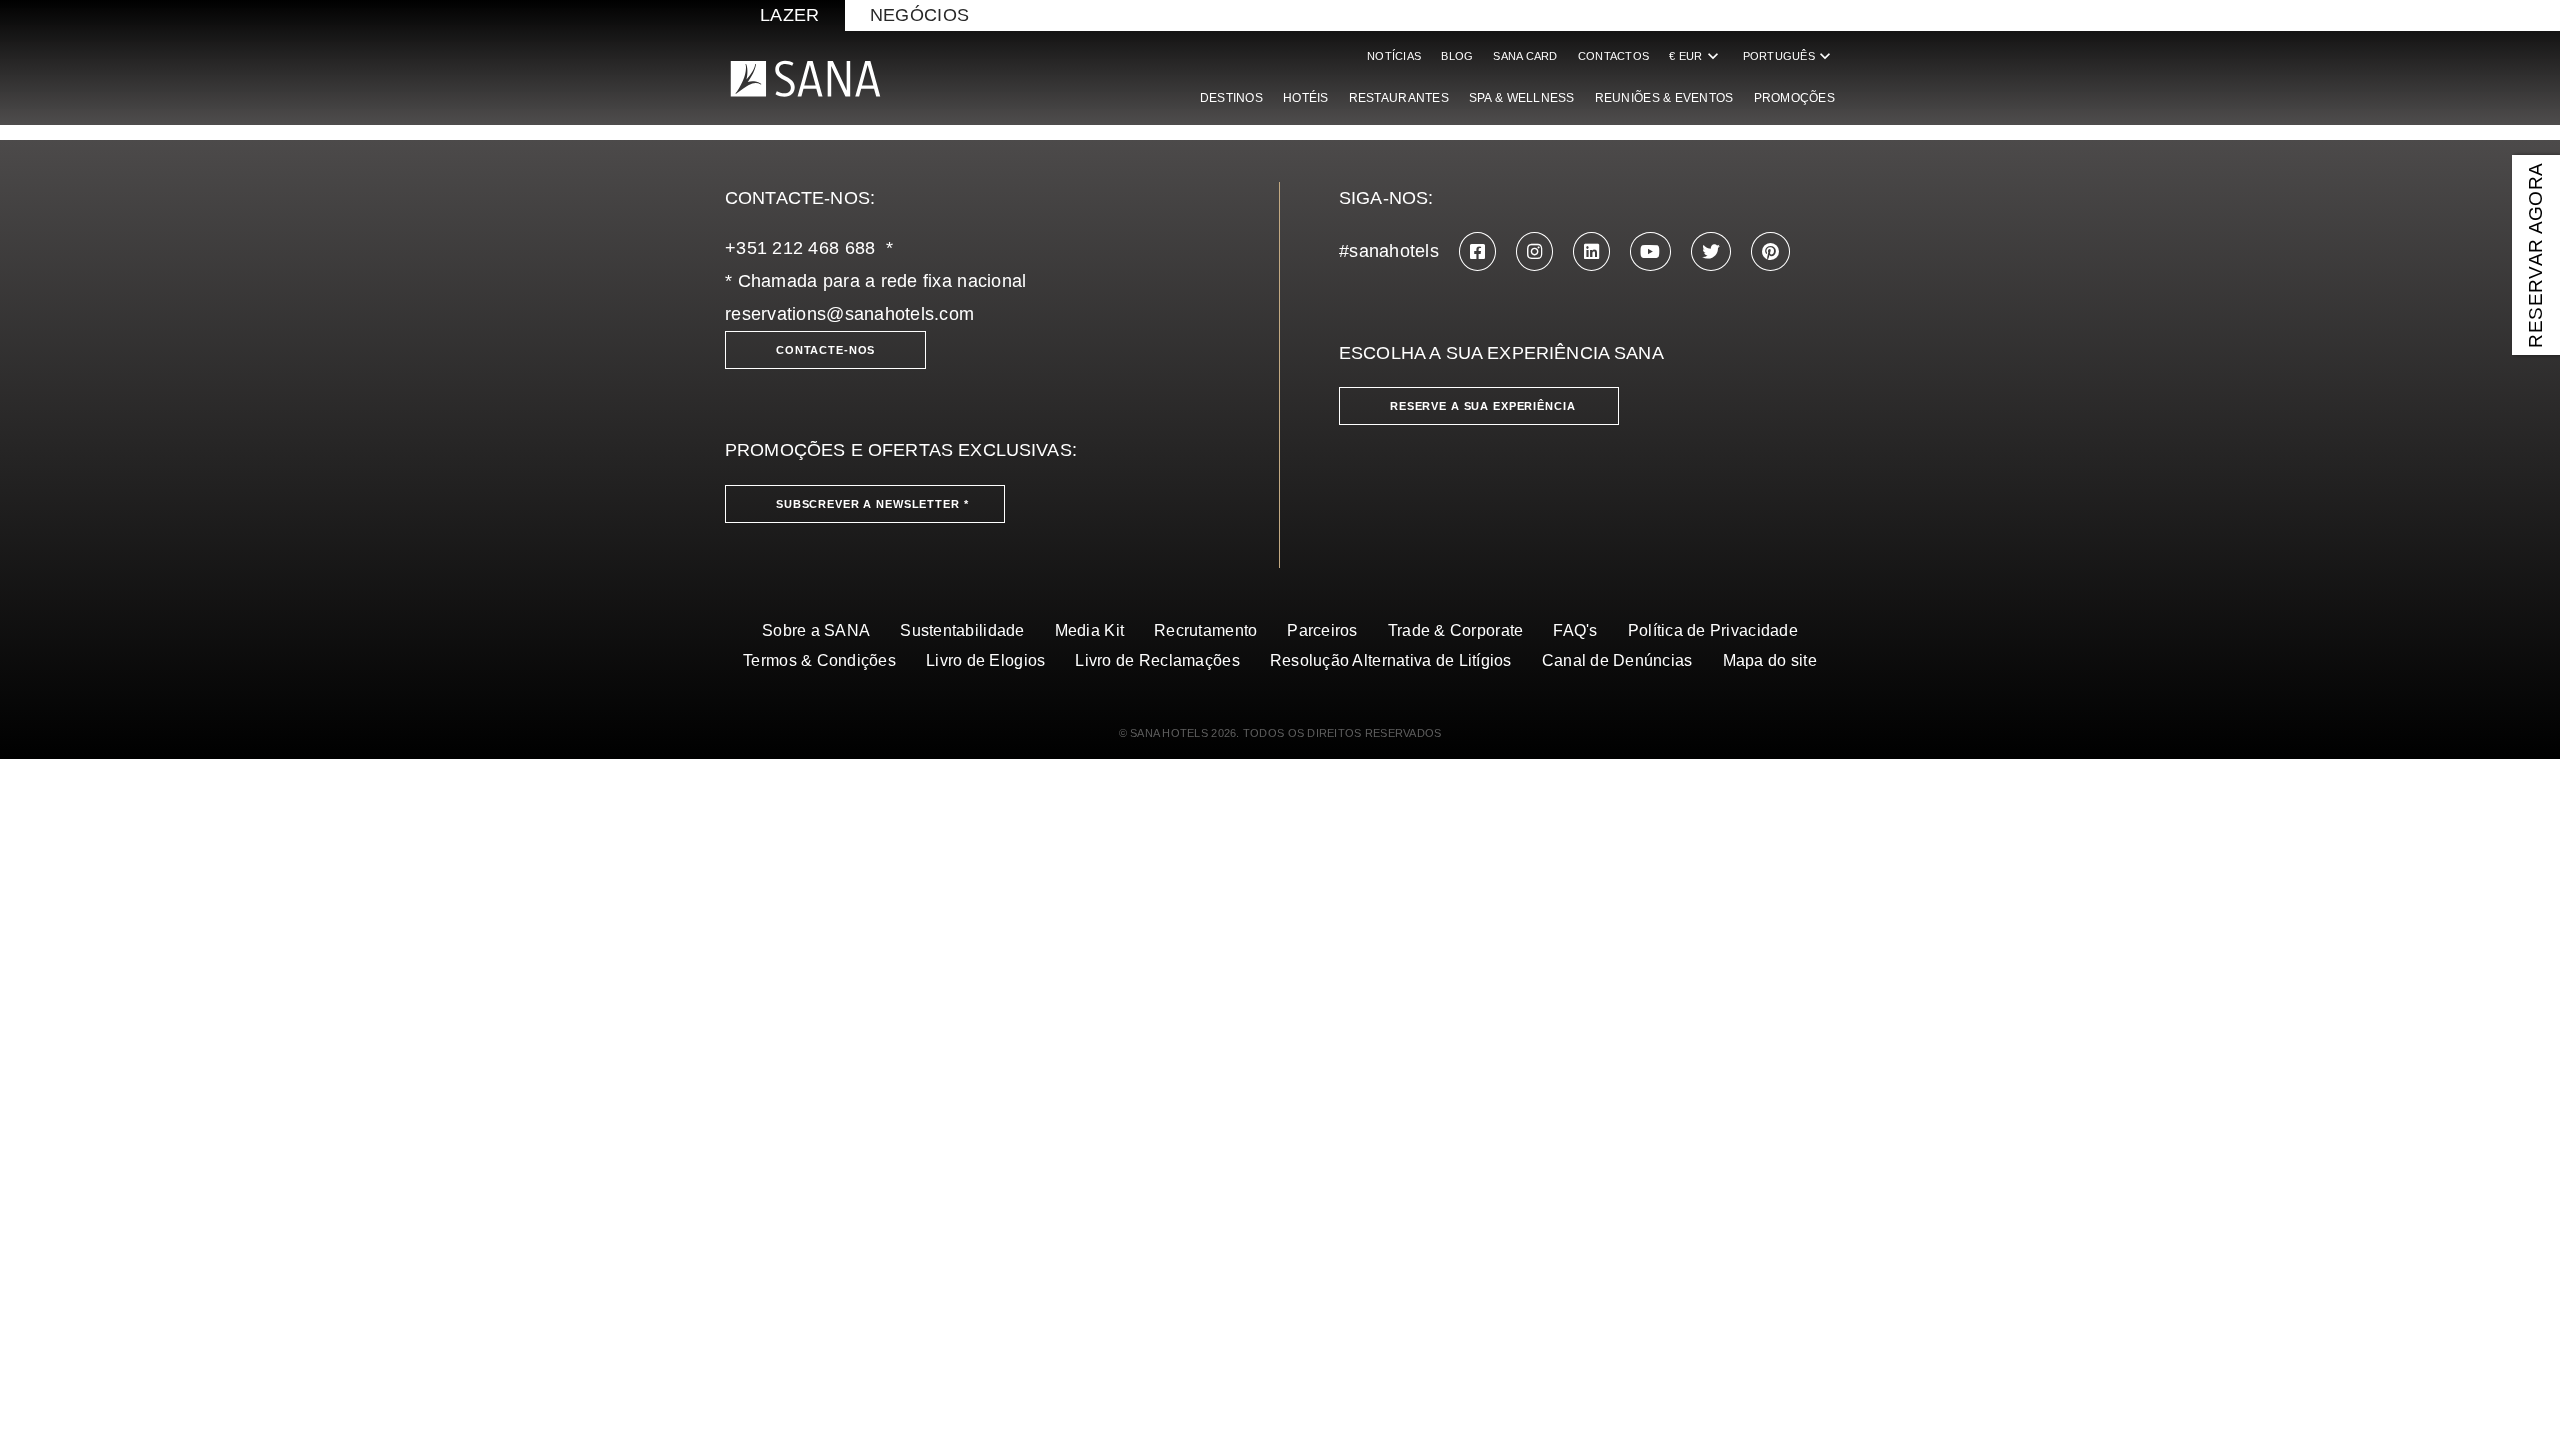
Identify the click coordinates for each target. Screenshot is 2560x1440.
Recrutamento (1205, 630)
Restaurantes (1399, 98)
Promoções (1794, 98)
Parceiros (1322, 630)
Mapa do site (1770, 660)
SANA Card (1525, 56)
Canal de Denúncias (1617, 660)
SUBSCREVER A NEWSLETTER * (872, 504)
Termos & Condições (819, 660)
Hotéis (1306, 98)
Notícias (1394, 56)
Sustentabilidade (962, 630)
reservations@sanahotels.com (849, 314)
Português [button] (1789, 56)
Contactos (1613, 56)
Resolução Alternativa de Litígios (1391, 660)
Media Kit (1089, 630)
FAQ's (1575, 630)
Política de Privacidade (1713, 630)
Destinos (1231, 98)
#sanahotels (1389, 251)
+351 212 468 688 (800, 248)
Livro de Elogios (985, 660)
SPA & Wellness (1522, 98)
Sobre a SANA (816, 630)
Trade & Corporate (1456, 630)
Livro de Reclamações (1157, 660)
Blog (1457, 56)
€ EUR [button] (1695, 56)
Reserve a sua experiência (1483, 406)
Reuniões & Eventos (1664, 98)
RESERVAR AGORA (2535, 254)
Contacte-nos (825, 350)
